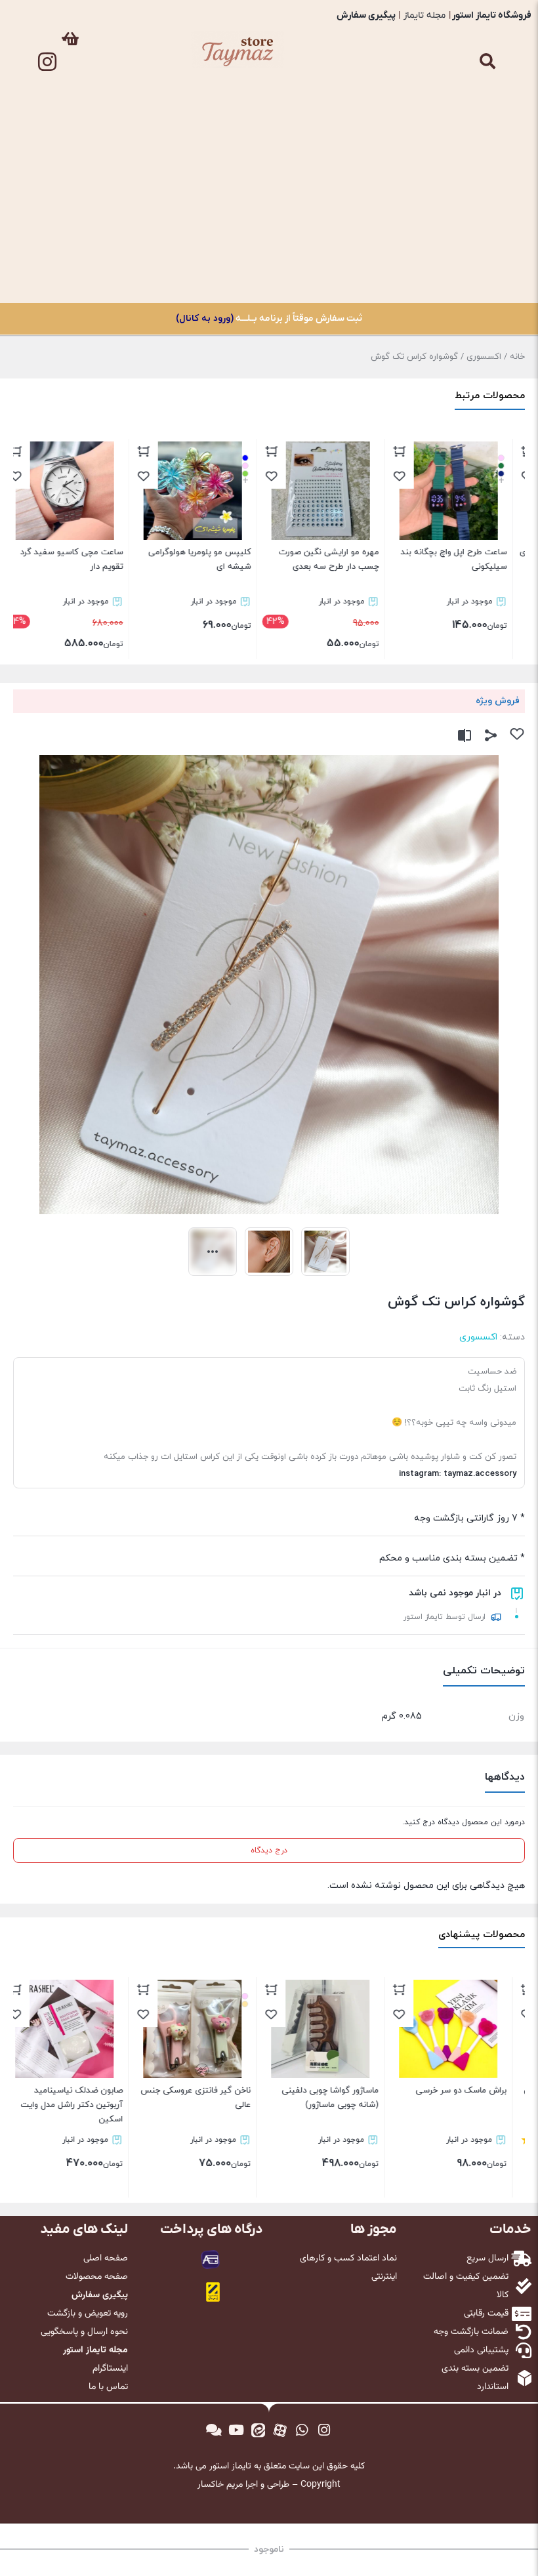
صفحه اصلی (106, 2259)
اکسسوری (488, 47)
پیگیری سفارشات (488, 258)
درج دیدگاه (269, 1850)
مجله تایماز (424, 15)
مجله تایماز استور (95, 2350)
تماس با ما (488, 288)
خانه (517, 357)
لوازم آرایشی (488, 77)
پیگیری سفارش (366, 15)
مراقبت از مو (488, 137)
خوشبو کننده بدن (488, 197)
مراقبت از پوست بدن (488, 167)
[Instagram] (47, 62)
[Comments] (214, 2430)
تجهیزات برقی (488, 228)
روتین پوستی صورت (488, 107)
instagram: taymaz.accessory (458, 1474)
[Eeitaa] (258, 2430)
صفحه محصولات (97, 2277)
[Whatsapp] (302, 2430)
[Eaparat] (280, 2430)
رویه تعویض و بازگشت (88, 2314)
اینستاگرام (110, 2369)
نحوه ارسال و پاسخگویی (84, 2332)
